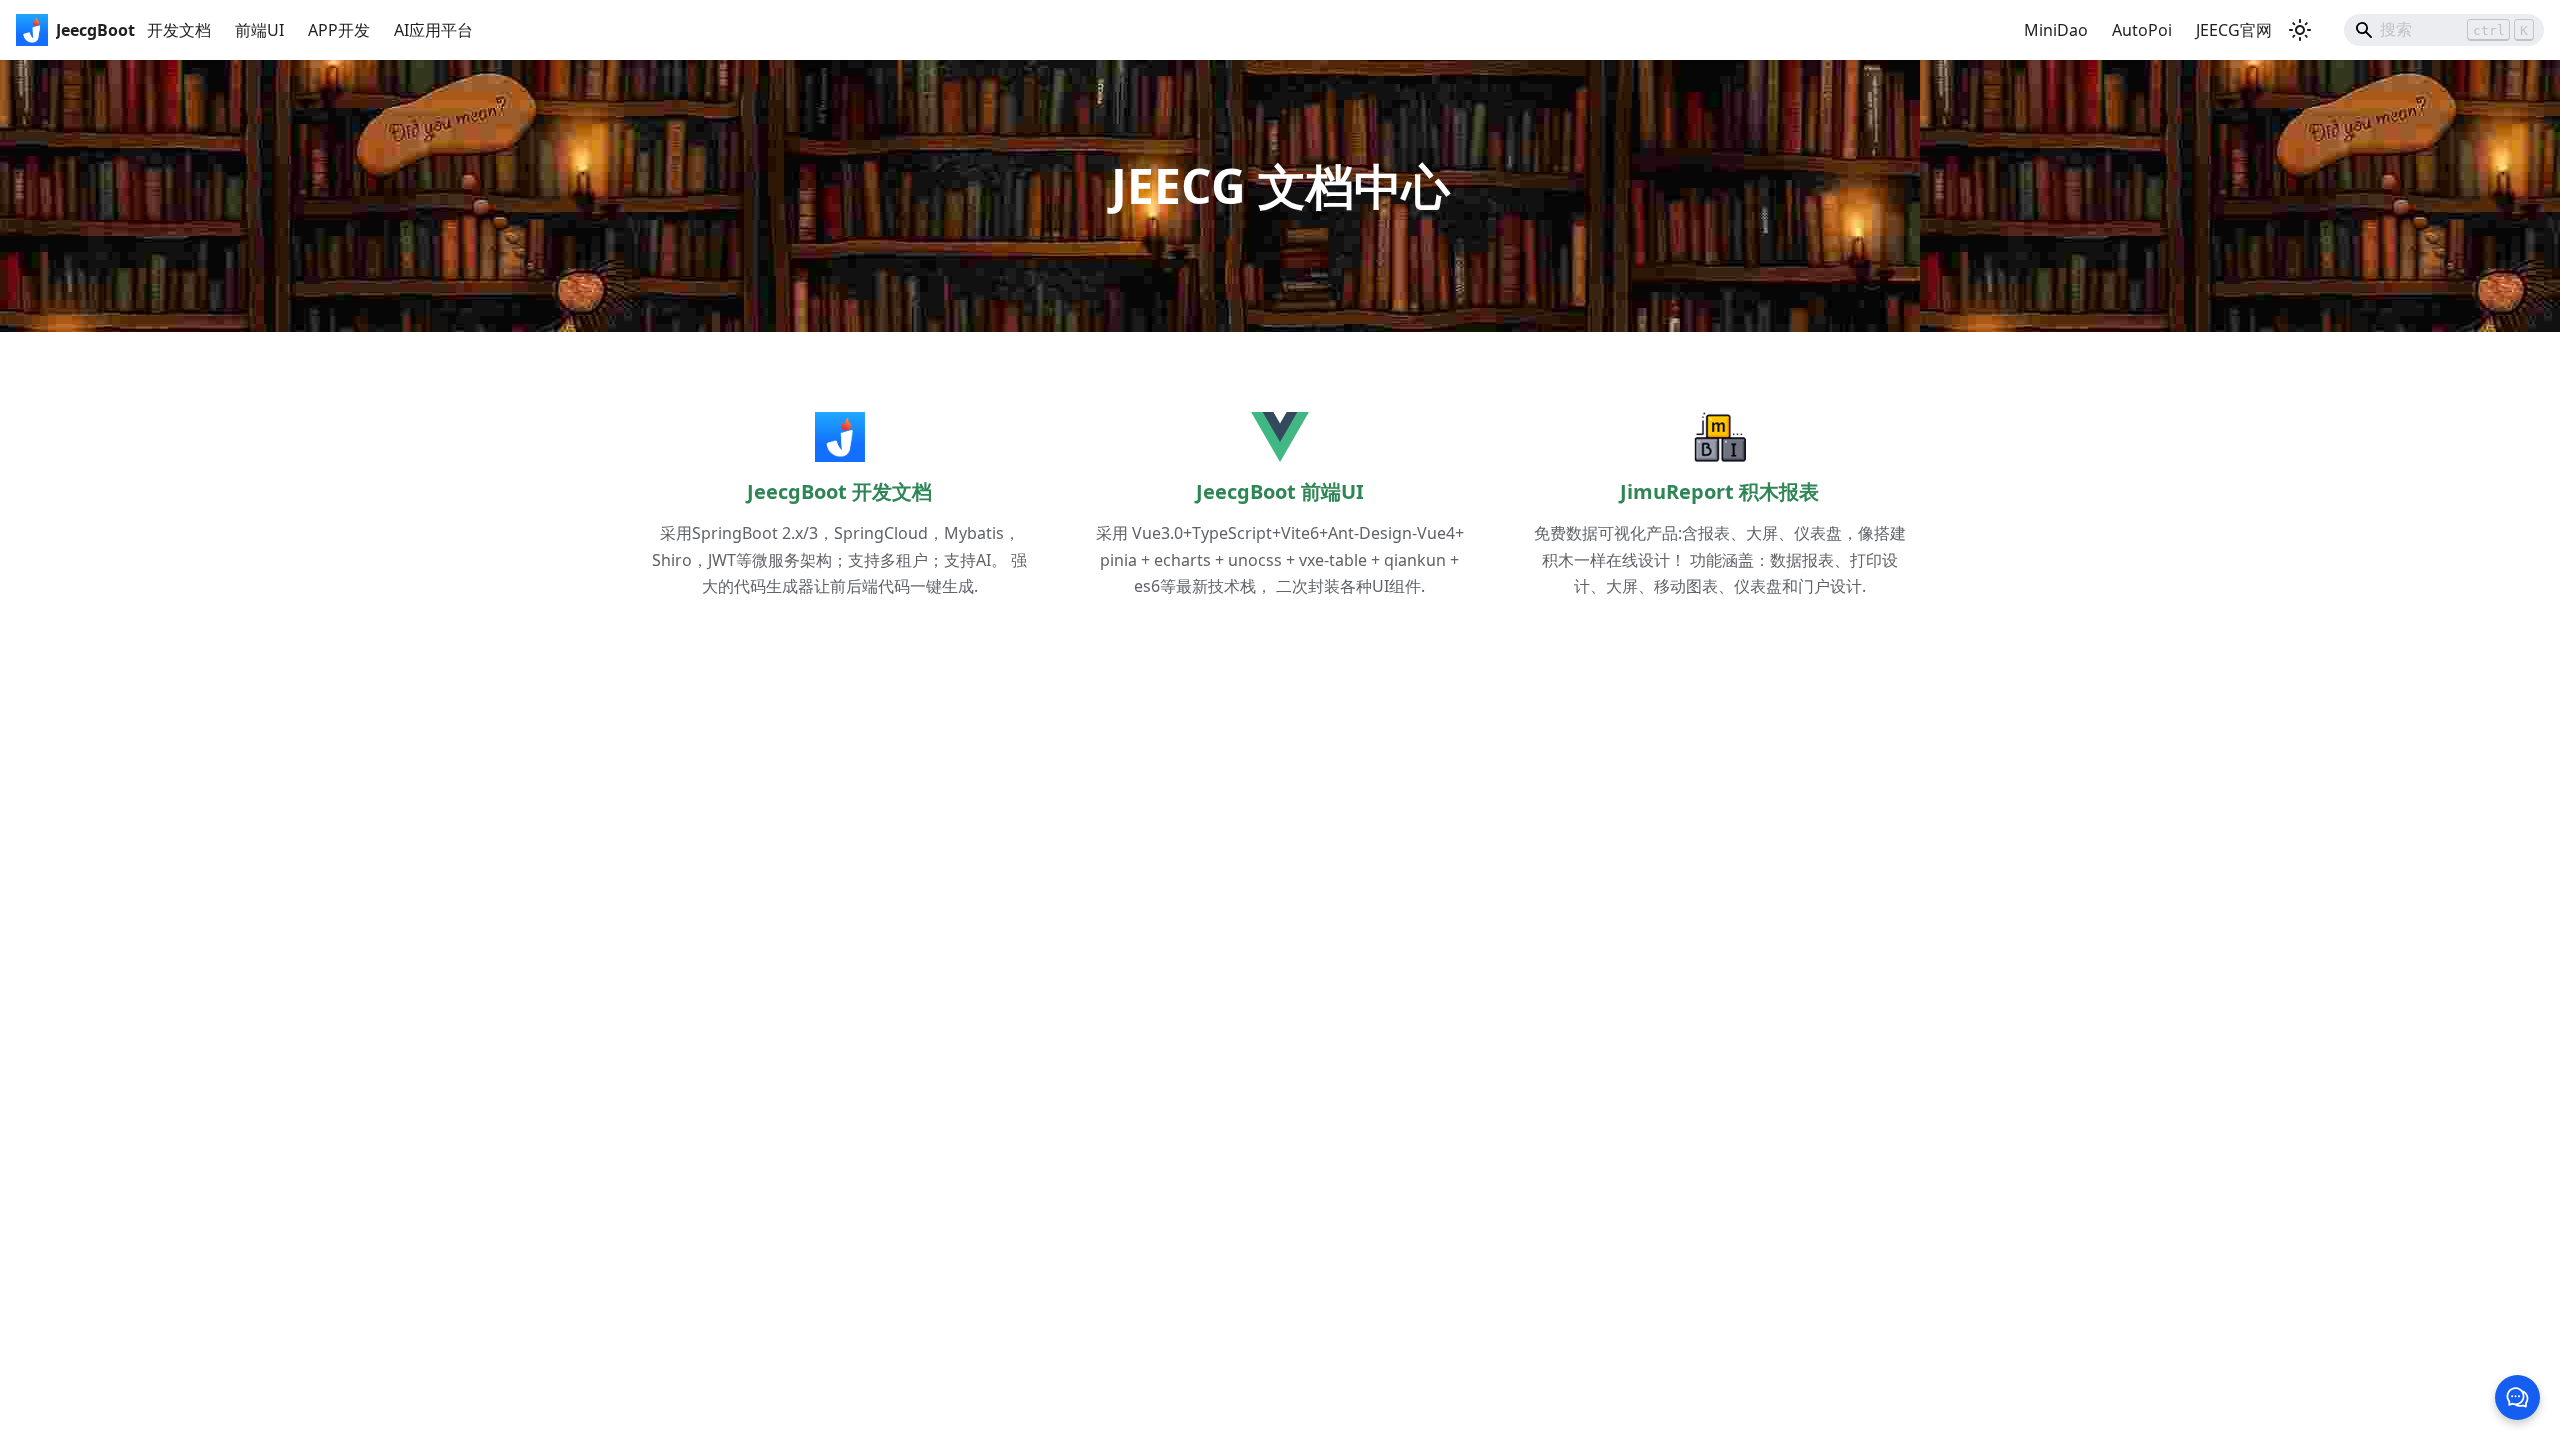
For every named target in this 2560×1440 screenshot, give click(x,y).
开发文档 (179, 30)
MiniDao (2056, 30)
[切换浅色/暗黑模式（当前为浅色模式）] (2300, 30)
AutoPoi (2142, 30)
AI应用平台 (433, 30)
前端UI (259, 30)
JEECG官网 (2234, 30)
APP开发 (339, 30)
